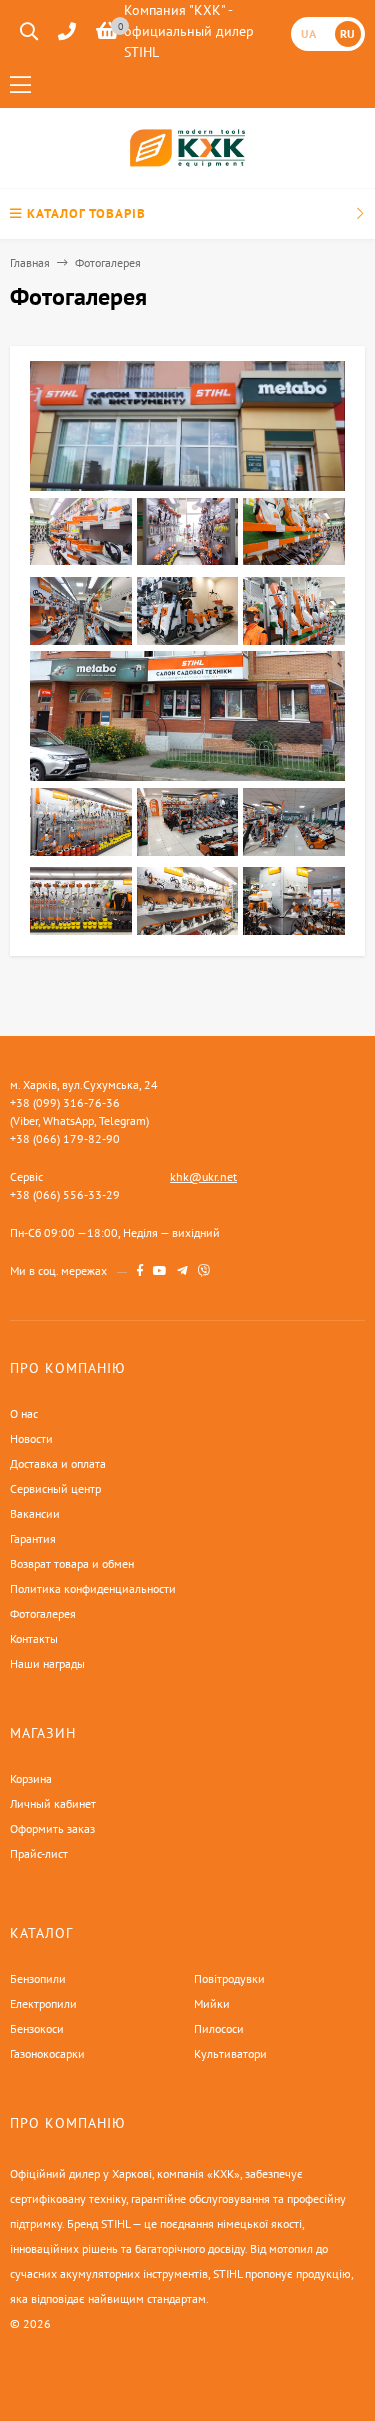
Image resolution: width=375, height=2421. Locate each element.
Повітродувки (229, 1978)
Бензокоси (37, 2028)
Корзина (31, 1778)
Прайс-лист (39, 1853)
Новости (31, 1438)
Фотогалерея (43, 1613)
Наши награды (47, 1663)
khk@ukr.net (203, 1176)
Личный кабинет (53, 1803)
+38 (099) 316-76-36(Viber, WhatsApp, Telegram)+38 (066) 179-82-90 (79, 1120)
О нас (24, 1413)
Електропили (43, 2003)
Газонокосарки (47, 2053)
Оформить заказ (52, 1828)
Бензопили (38, 1978)
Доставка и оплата (58, 1463)
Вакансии (35, 1513)
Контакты (34, 1638)
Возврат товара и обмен (72, 1563)
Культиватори (230, 2053)
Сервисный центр (55, 1488)
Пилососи (219, 2028)
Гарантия (33, 1538)
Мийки (212, 2003)
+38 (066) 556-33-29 (65, 1194)
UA (308, 33)
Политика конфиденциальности (93, 1588)
